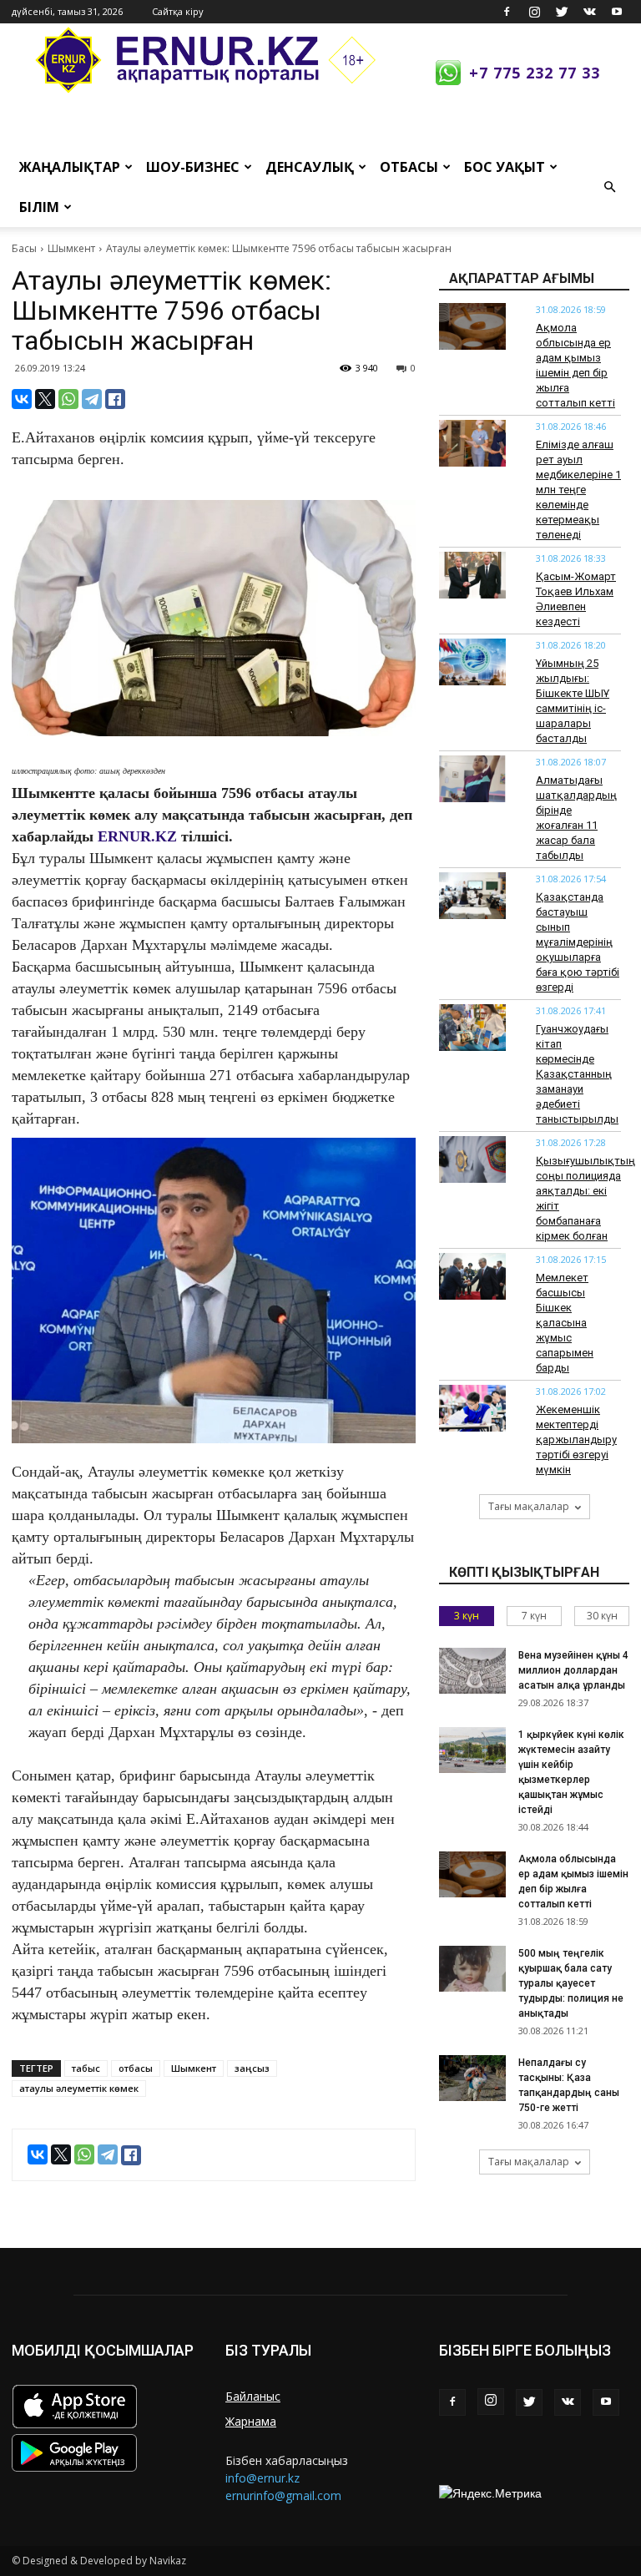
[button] (609, 187)
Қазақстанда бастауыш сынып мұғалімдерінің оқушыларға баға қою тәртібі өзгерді (578, 942)
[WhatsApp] (68, 399)
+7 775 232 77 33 (535, 73)
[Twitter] (562, 12)
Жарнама (251, 2421)
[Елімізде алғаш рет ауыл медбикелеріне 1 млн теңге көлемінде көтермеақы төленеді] (472, 443)
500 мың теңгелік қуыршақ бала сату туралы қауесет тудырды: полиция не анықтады (571, 1983)
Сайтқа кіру (178, 11)
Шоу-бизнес (193, 167)
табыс (86, 2068)
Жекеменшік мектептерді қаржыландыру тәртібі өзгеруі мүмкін (576, 1440)
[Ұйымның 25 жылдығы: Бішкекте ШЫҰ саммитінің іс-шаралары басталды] (472, 662)
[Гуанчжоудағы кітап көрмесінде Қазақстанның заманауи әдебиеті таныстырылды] (472, 1028)
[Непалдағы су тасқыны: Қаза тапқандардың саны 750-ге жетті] (472, 2078)
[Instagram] (534, 12)
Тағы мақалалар (529, 1506)
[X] (45, 399)
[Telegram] (92, 399)
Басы (24, 248)
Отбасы (409, 167)
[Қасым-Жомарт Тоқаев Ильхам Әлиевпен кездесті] (472, 575)
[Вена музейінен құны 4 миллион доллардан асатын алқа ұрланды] (472, 1671)
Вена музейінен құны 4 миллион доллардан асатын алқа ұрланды (573, 1670)
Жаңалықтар (70, 167)
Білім (39, 207)
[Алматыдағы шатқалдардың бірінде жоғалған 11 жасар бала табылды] (472, 779)
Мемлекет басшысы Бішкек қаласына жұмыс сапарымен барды (565, 1323)
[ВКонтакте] (22, 399)
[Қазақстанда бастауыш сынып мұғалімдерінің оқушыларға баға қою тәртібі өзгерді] (472, 896)
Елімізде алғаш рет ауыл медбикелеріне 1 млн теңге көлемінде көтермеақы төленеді (578, 490)
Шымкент (71, 248)
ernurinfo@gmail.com (283, 2495)
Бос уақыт (505, 167)
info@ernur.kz (262, 2478)
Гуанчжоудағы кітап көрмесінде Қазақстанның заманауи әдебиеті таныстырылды (577, 1074)
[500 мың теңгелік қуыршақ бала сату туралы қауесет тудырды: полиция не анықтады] (472, 1969)
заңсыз (252, 2068)
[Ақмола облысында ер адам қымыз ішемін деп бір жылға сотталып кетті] (472, 326)
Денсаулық (310, 167)
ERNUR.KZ (137, 836)
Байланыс (253, 2396)
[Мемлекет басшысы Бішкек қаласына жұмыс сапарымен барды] (472, 1276)
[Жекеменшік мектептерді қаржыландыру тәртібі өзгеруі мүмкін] (472, 1408)
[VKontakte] (589, 12)
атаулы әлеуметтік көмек (79, 2088)
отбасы (136, 2068)
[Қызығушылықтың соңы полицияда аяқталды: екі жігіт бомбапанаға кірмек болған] (472, 1159)
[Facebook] (507, 12)
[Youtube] (617, 12)
